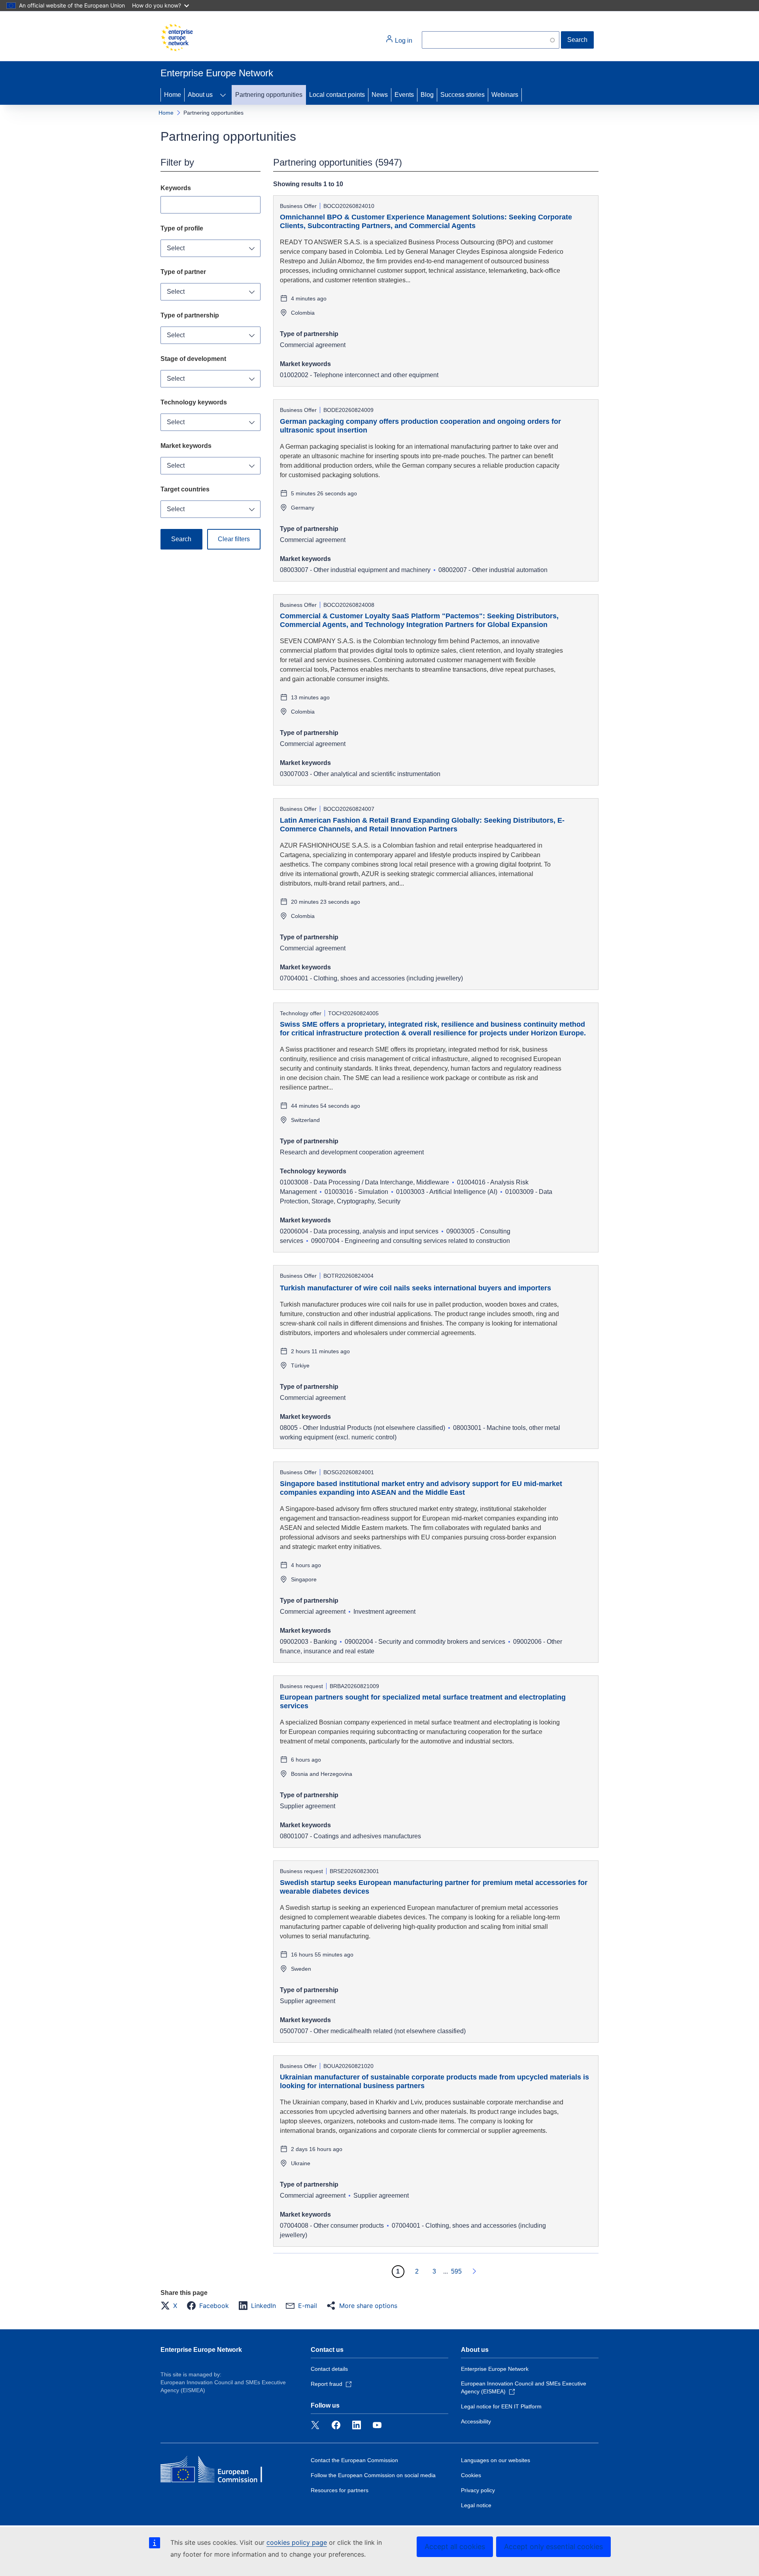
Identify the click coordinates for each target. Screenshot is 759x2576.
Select (176, 248)
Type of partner (183, 272)
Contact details (329, 2369)
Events (404, 95)
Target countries (185, 489)
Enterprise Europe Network (201, 2350)
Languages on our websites (496, 2460)
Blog (427, 95)
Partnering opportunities (269, 95)
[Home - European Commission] (177, 38)
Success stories (463, 95)
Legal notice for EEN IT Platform (501, 2406)
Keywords (176, 188)
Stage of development (193, 359)
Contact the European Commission (354, 2460)
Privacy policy (478, 2490)
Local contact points (337, 95)
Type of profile (182, 228)
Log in (403, 41)
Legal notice (476, 2505)
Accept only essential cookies (553, 2547)
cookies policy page (297, 2542)
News (380, 95)
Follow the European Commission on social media (373, 2475)
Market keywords (186, 446)
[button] (171, 2306)
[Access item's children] (223, 95)
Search (577, 40)
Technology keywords (194, 402)
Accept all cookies (455, 2547)
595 (456, 2271)
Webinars (505, 95)
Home (173, 95)
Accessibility (476, 2421)
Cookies (471, 2475)
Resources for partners (340, 2490)
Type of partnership (190, 315)
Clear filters (234, 539)
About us (200, 95)
